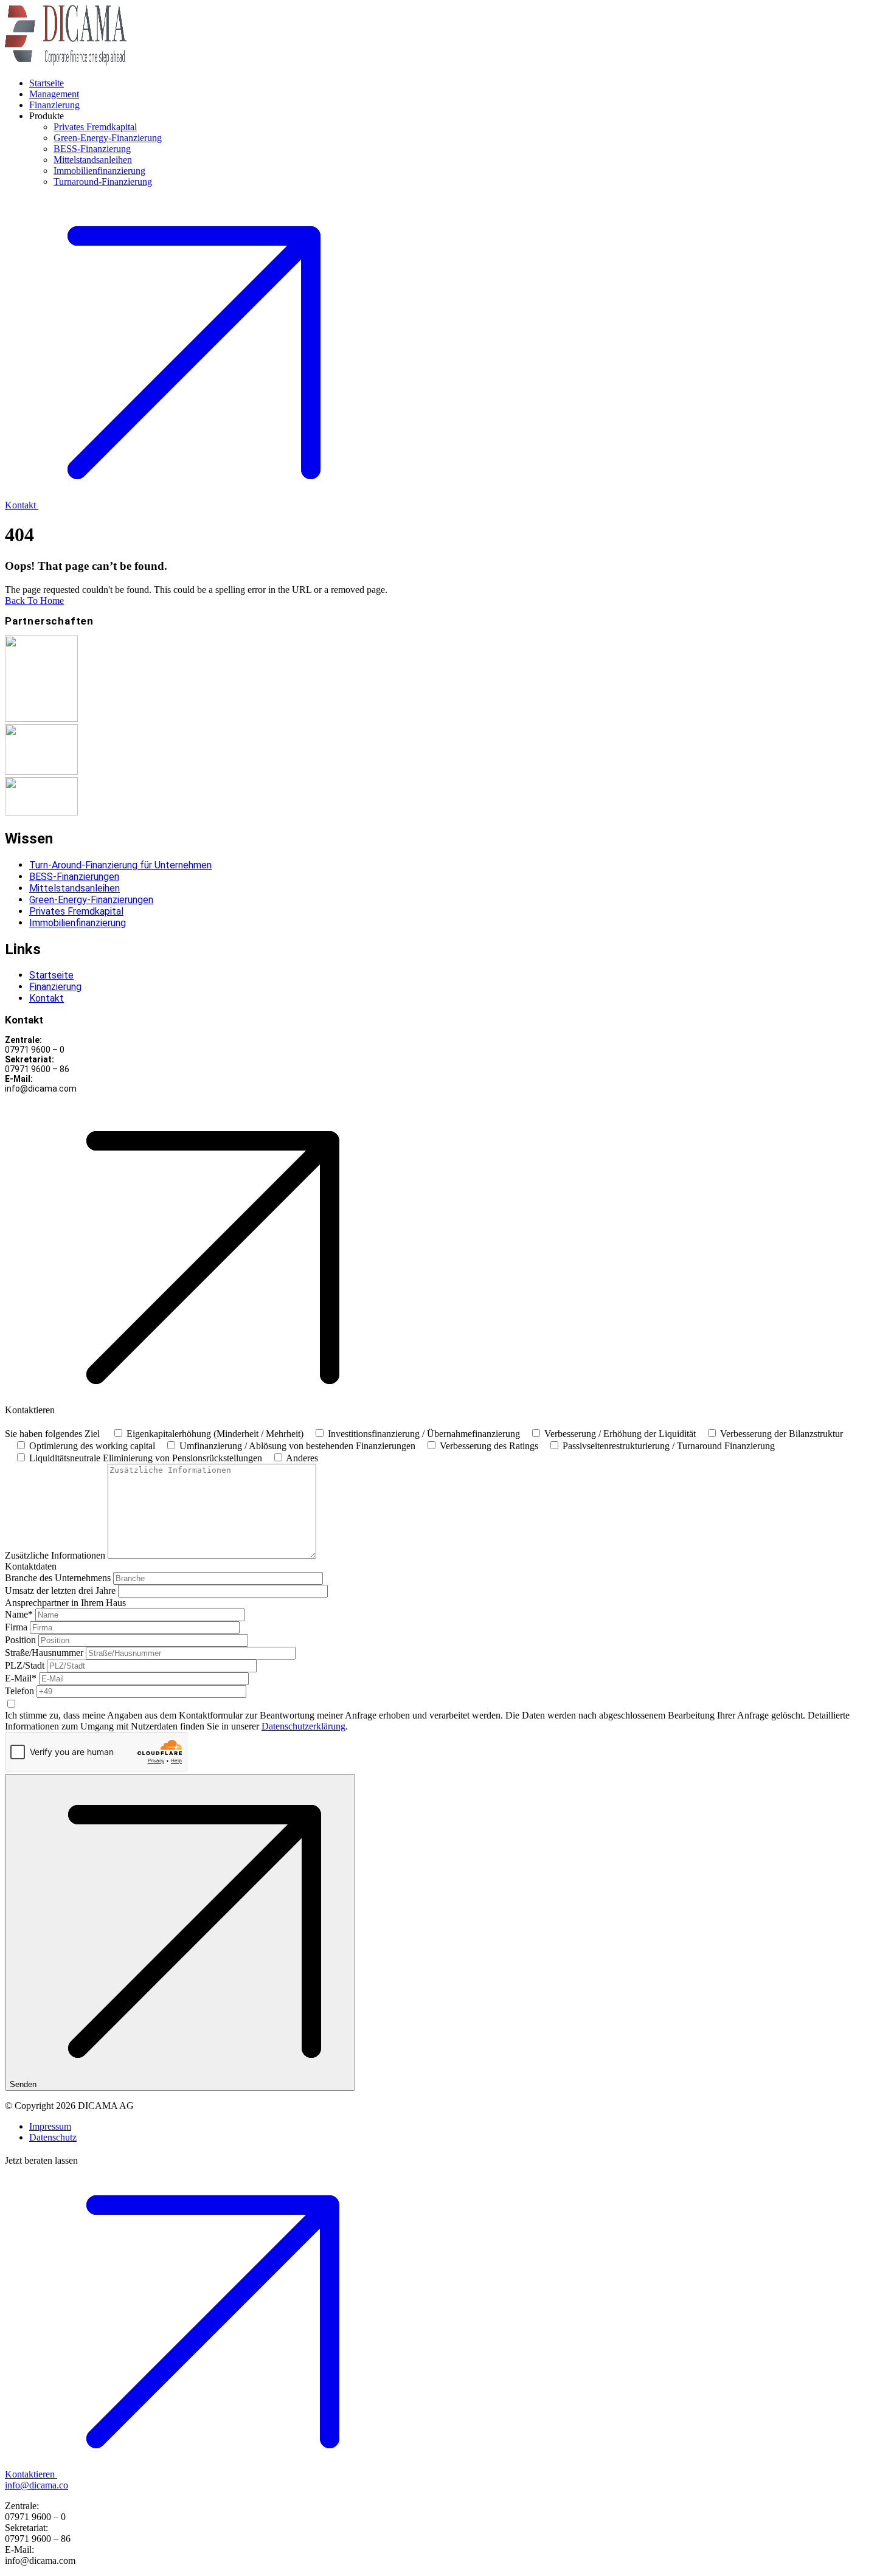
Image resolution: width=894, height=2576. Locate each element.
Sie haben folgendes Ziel (52, 1434)
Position (20, 1640)
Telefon (19, 1691)
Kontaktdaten (31, 1566)
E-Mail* (21, 1678)
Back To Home (34, 601)
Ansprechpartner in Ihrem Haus (65, 1603)
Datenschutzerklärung (303, 1726)
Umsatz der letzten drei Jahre (60, 1591)
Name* (19, 1614)
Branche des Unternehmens (58, 1578)
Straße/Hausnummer (44, 1653)
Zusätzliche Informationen (55, 1555)
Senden (23, 2084)
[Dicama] (66, 62)
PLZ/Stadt (25, 1665)
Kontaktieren (30, 2474)
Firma (16, 1627)
